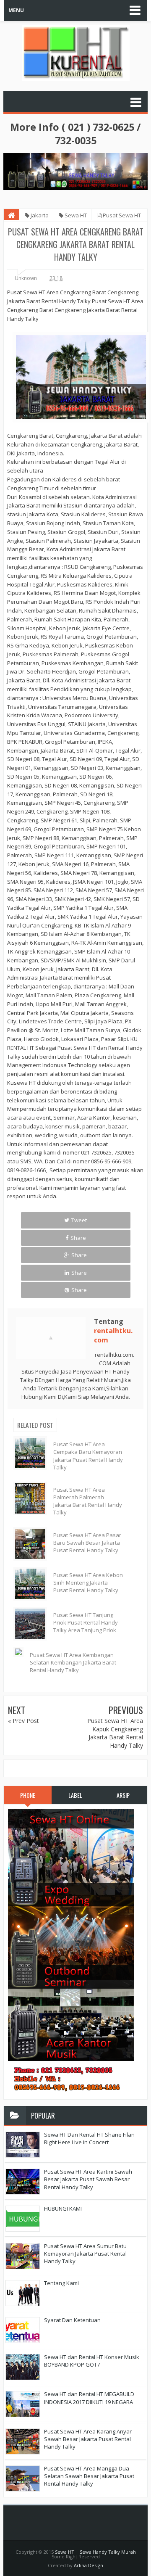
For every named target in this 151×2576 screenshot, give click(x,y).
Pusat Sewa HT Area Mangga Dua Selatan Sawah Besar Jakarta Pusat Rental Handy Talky (89, 2476)
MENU (16, 10)
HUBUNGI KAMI (63, 2209)
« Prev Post (23, 1721)
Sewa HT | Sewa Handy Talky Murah (95, 2552)
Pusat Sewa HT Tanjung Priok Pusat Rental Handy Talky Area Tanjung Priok (86, 1622)
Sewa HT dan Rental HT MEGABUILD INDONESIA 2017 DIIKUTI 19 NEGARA (89, 2398)
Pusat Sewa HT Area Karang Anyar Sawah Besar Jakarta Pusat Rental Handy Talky (88, 2439)
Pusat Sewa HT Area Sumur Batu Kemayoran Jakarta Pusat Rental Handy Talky (85, 2254)
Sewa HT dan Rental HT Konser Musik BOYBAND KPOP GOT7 (92, 2361)
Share (78, 1238)
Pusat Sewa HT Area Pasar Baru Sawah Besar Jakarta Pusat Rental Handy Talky (87, 1543)
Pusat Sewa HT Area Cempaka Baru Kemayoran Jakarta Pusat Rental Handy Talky (88, 1456)
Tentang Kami (61, 2283)
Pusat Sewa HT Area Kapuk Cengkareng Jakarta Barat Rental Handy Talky (115, 1733)
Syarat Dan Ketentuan (72, 2320)
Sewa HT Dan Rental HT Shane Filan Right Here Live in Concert (89, 2138)
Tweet (79, 1220)
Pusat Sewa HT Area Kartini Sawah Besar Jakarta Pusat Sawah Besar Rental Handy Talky (88, 2179)
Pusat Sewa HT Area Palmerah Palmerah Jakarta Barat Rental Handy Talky (88, 1501)
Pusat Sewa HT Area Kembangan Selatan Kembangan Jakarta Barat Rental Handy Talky (73, 1662)
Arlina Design (89, 2565)
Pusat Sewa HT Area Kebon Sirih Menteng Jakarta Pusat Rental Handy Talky (88, 1583)
